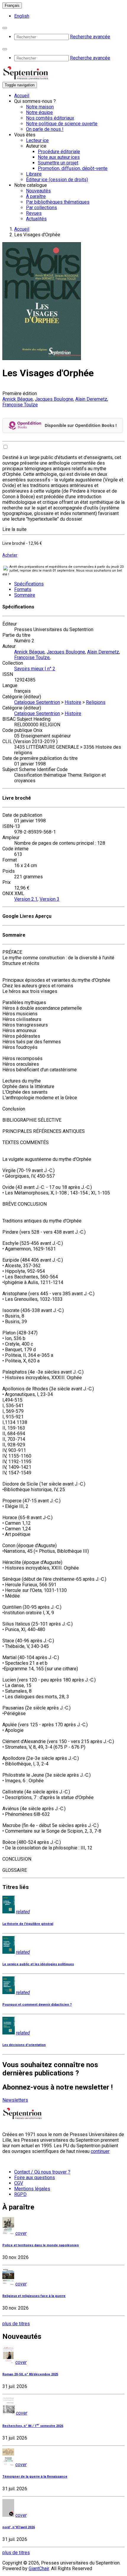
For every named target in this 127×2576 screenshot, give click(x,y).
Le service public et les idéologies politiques (38, 1964)
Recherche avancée (90, 37)
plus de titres (16, 2324)
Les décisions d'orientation (24, 2045)
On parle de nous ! (45, 129)
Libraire (34, 174)
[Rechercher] (5, 28)
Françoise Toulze (20, 405)
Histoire (73, 702)
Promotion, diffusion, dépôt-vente (73, 168)
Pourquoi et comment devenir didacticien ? (37, 2005)
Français (12, 5)
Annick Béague (18, 399)
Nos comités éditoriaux (50, 118)
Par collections (41, 208)
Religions (96, 702)
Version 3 (49, 899)
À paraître (36, 196)
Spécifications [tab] (29, 584)
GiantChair (39, 2568)
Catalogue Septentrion (37, 702)
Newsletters (15, 2100)
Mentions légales (32, 2189)
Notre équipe (39, 112)
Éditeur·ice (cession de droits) (57, 180)
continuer (100, 2151)
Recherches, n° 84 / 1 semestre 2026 (33, 2426)
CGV (19, 2183)
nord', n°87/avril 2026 (19, 2527)
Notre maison (40, 107)
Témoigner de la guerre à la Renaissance (35, 2477)
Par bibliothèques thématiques (58, 202)
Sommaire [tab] (25, 595)
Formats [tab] (23, 589)
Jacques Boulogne (54, 399)
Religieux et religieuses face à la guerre (34, 2296)
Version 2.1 (26, 899)
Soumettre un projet (58, 163)
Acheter (10, 555)
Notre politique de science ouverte (62, 124)
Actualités (36, 219)
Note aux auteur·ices (59, 157)
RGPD (20, 2194)
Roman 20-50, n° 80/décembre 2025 (30, 2374)
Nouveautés (38, 191)
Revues (34, 213)
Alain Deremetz (91, 399)
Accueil (22, 96)
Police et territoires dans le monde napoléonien (41, 2245)
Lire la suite (14, 529)
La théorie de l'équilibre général (28, 1924)
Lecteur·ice (37, 140)
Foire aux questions (35, 2178)
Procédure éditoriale (59, 152)
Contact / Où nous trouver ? (42, 2172)
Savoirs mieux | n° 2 (35, 669)
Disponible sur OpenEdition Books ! (81, 425)
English (22, 16)
